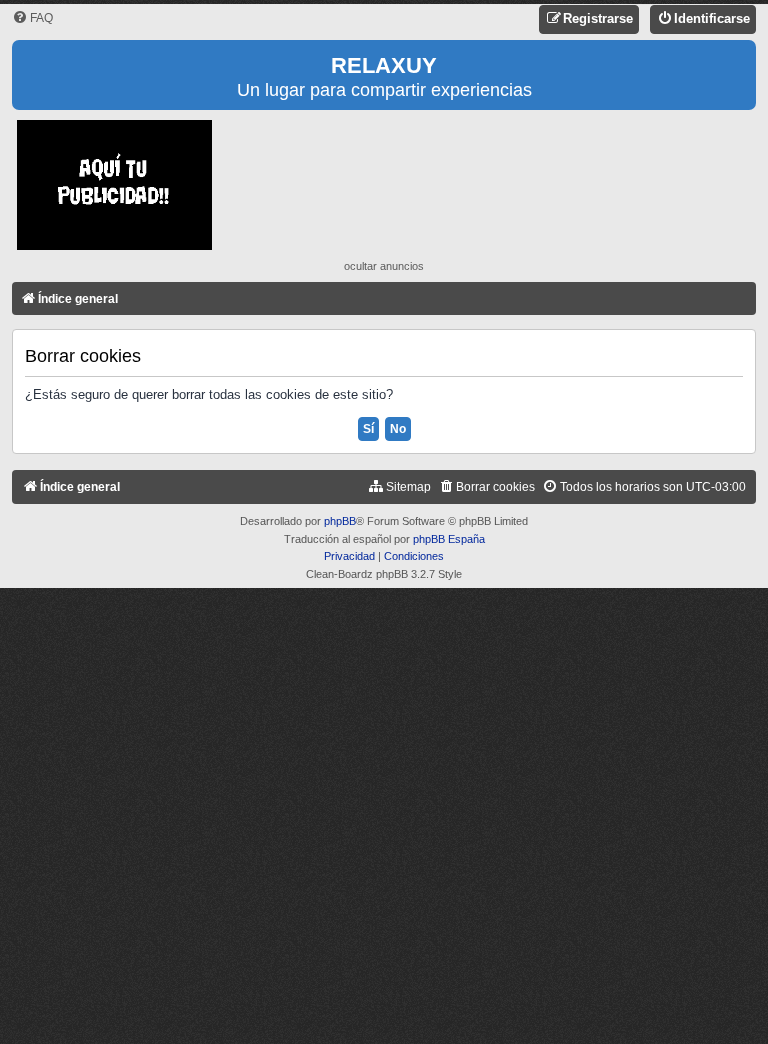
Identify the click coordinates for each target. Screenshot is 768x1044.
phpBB (340, 521)
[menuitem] (32, 18)
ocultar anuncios (384, 266)
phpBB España (449, 539)
